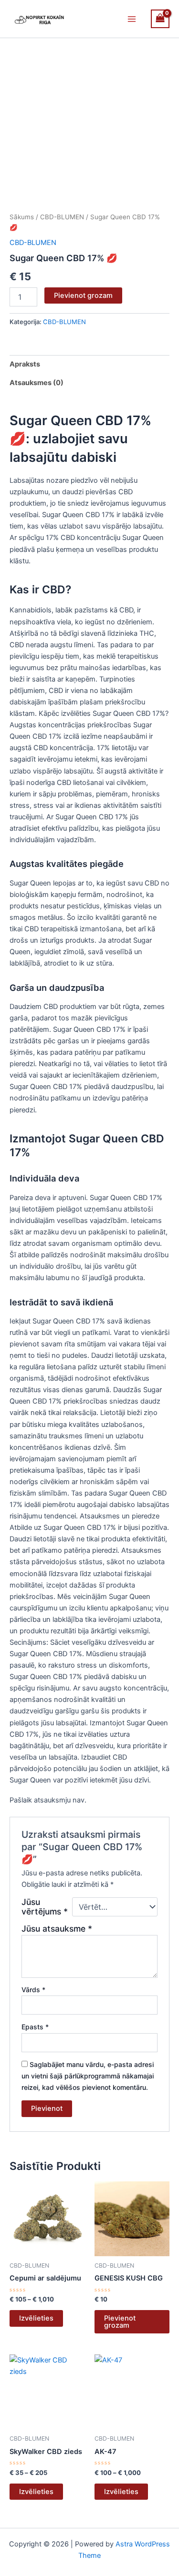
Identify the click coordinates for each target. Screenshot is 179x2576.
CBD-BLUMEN (62, 217)
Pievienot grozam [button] (120, 2322)
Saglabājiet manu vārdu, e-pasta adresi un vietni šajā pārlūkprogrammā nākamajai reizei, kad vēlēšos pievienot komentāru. (88, 2076)
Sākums (22, 217)
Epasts (35, 2027)
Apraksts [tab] (25, 364)
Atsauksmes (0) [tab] (37, 383)
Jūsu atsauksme (57, 1929)
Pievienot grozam (83, 295)
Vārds (33, 1990)
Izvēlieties (36, 2318)
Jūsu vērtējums (45, 1907)
